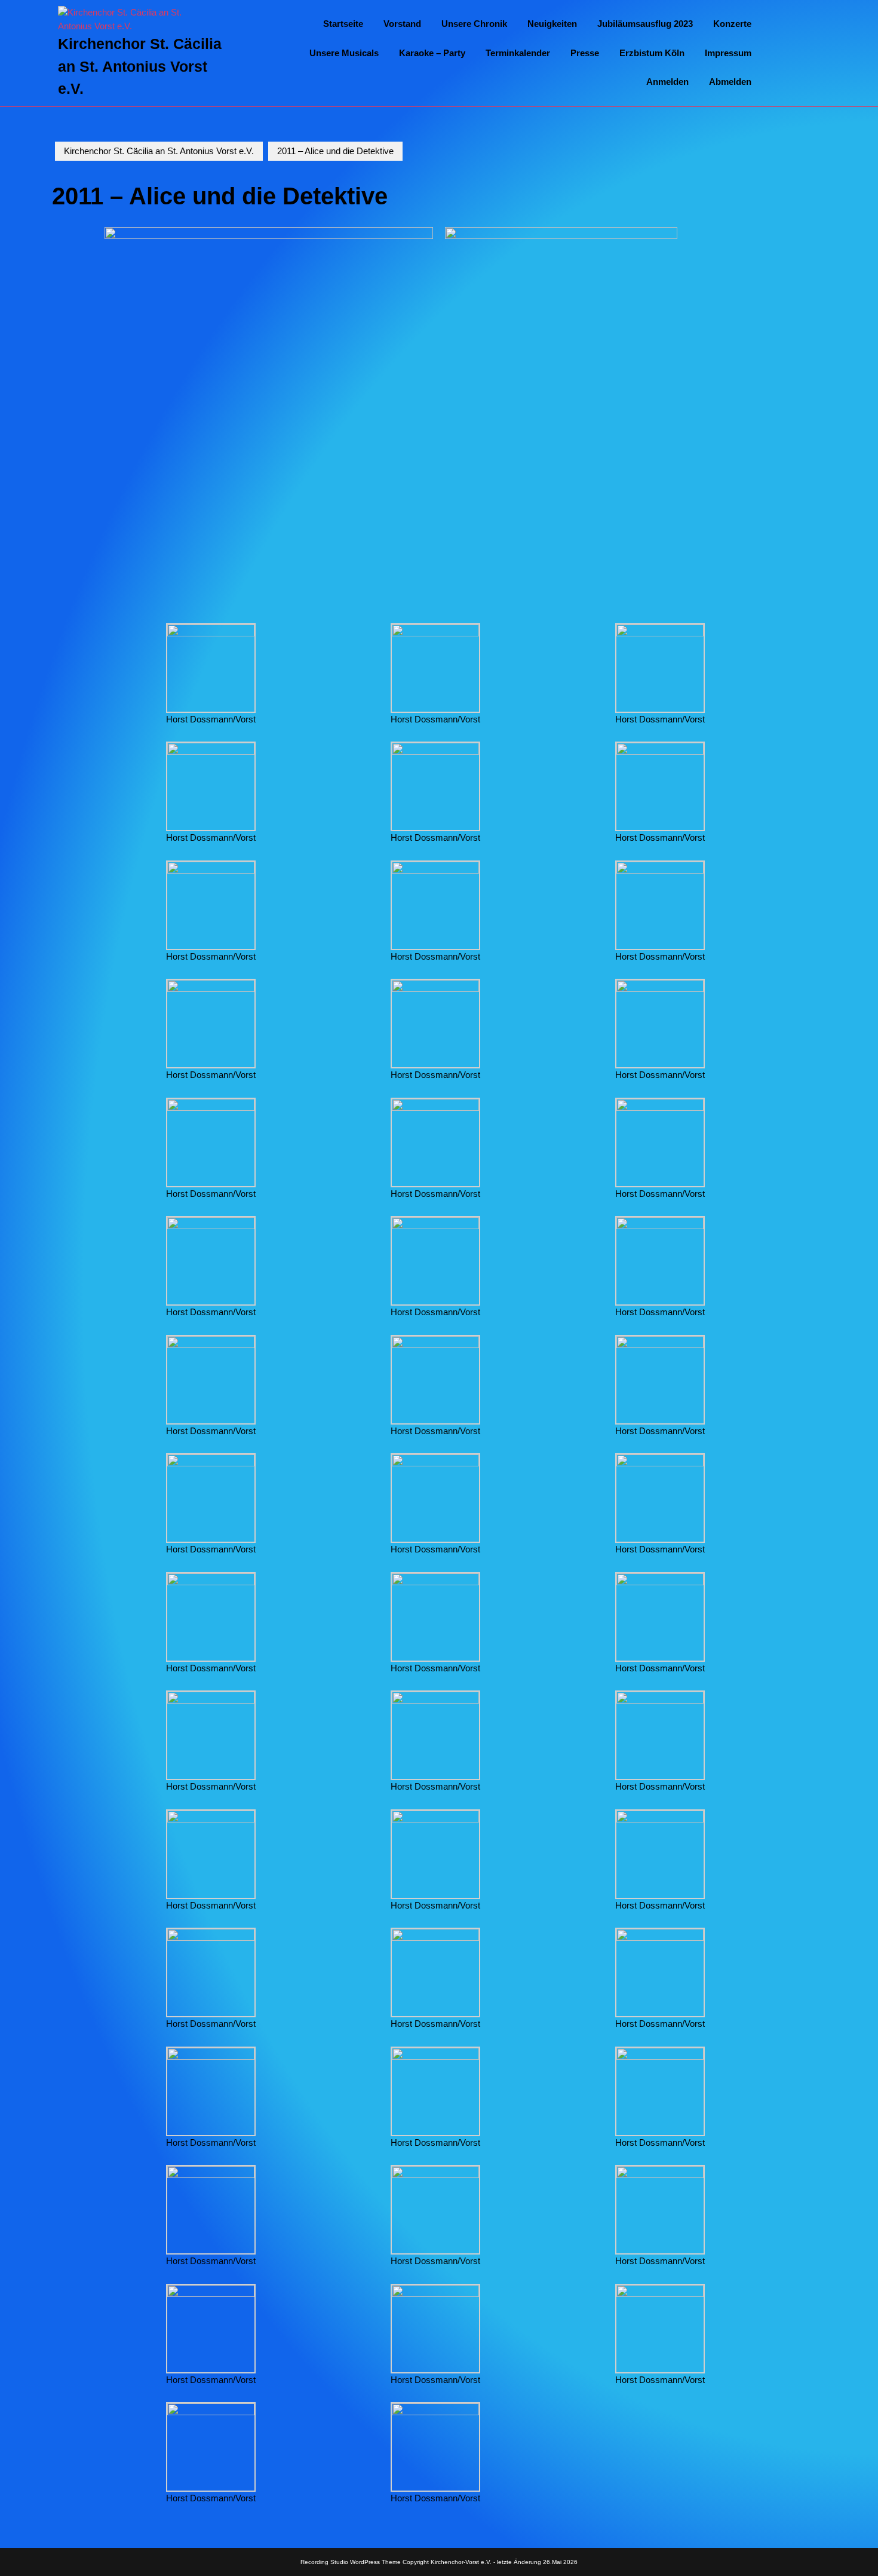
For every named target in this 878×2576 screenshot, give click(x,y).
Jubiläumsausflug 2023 (645, 24)
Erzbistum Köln (652, 53)
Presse (585, 53)
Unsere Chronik (474, 24)
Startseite (343, 24)
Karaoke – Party (432, 53)
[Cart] (801, 53)
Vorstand (402, 24)
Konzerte (732, 24)
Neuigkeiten (552, 24)
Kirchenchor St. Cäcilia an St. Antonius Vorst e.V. (140, 66)
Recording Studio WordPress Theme (351, 2562)
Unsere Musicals (344, 53)
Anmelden (667, 82)
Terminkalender (518, 53)
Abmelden (730, 82)
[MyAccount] (819, 53)
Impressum (728, 53)
